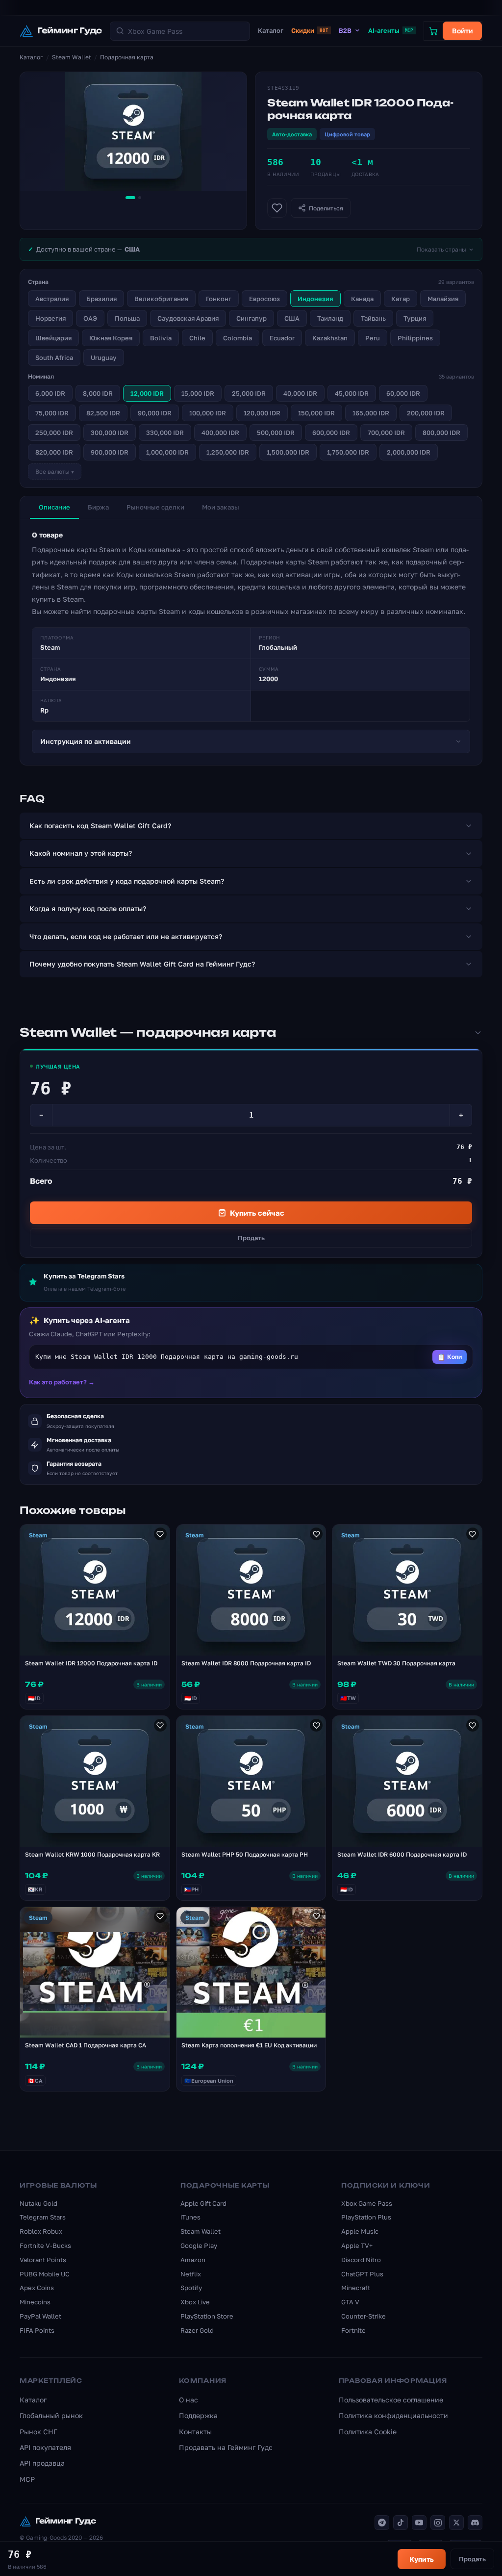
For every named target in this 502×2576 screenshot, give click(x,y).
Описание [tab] (54, 507)
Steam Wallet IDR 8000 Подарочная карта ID (246, 1663)
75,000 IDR (52, 413)
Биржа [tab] (98, 507)
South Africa (54, 357)
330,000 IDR (165, 433)
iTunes (190, 2217)
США (292, 318)
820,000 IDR (54, 452)
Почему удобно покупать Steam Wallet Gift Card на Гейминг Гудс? (142, 964)
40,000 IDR (300, 393)
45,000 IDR (352, 393)
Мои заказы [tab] (221, 507)
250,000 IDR (54, 433)
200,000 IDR (426, 413)
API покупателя (45, 2447)
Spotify (191, 2288)
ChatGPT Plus (362, 2274)
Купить (422, 2559)
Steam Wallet (72, 57)
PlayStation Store (207, 2316)
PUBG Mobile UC (45, 2274)
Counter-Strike (364, 2316)
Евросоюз (264, 299)
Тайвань (373, 318)
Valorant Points (43, 2260)
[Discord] (475, 2523)
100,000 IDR (208, 413)
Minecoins (35, 2302)
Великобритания (161, 299)
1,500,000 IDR (288, 452)
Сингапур (251, 318)
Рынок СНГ (38, 2432)
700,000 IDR (386, 433)
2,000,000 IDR (409, 452)
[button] (251, 1357)
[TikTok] (401, 2523)
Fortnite (353, 2330)
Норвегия (50, 318)
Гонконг (219, 299)
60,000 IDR (403, 393)
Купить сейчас (257, 1213)
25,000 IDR (249, 393)
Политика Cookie (368, 2432)
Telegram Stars (43, 2217)
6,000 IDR (50, 393)
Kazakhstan (330, 338)
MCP (27, 2479)
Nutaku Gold (38, 2203)
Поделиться (326, 208)
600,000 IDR (331, 433)
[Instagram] (438, 2523)
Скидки (310, 30)
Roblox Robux (41, 2231)
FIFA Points (37, 2330)
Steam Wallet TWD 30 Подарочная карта (396, 1663)
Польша (127, 318)
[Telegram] (382, 2523)
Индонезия (315, 299)
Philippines (415, 338)
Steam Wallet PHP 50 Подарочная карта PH (245, 1854)
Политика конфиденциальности (393, 2415)
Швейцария (53, 338)
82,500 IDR (103, 413)
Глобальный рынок (51, 2415)
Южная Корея (111, 338)
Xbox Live (195, 2302)
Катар (401, 299)
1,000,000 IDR (167, 452)
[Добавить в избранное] (277, 208)
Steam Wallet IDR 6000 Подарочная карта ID (402, 1854)
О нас (188, 2400)
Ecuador (282, 338)
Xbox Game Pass (367, 2203)
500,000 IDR (276, 433)
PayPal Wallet (40, 2316)
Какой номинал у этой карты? (81, 853)
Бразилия (101, 299)
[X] (456, 2523)
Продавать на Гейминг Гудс (226, 2447)
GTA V (350, 2302)
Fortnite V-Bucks (45, 2245)
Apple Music (360, 2231)
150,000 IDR (316, 413)
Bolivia (161, 338)
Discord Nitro (361, 2260)
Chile (197, 338)
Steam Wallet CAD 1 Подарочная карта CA (86, 2045)
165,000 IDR (371, 413)
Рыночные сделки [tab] (155, 507)
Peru (373, 338)
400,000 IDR (220, 433)
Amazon (193, 2260)
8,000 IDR (98, 393)
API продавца (42, 2463)
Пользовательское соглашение (391, 2400)
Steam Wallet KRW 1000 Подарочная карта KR (92, 1854)
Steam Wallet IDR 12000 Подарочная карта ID (91, 1663)
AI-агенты (391, 30)
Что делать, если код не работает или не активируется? (126, 936)
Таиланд (330, 318)
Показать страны (441, 249)
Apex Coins (37, 2288)
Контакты (195, 2432)
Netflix (191, 2274)
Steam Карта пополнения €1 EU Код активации (249, 2045)
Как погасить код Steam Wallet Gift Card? (100, 826)
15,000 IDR (198, 393)
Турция (415, 318)
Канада (362, 299)
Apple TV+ (357, 2245)
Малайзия (443, 299)
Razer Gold (197, 2330)
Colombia (238, 338)
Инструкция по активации (86, 741)
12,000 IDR (147, 393)
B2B (345, 30)
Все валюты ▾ (55, 472)
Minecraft (356, 2288)
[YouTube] (419, 2523)
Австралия (52, 299)
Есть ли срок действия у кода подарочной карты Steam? (127, 881)
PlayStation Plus (366, 2217)
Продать (251, 1238)
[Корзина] (433, 31)
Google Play (199, 2245)
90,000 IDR (155, 413)
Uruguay (104, 357)
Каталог (271, 30)
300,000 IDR (110, 433)
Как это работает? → (62, 1382)
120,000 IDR (262, 413)
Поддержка (198, 2415)
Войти (463, 31)
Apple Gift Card (203, 2203)
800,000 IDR (441, 433)
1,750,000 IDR (348, 452)
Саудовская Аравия (188, 318)
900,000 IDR (110, 452)
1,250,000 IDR (228, 452)
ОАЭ (90, 318)
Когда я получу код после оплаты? (88, 908)
